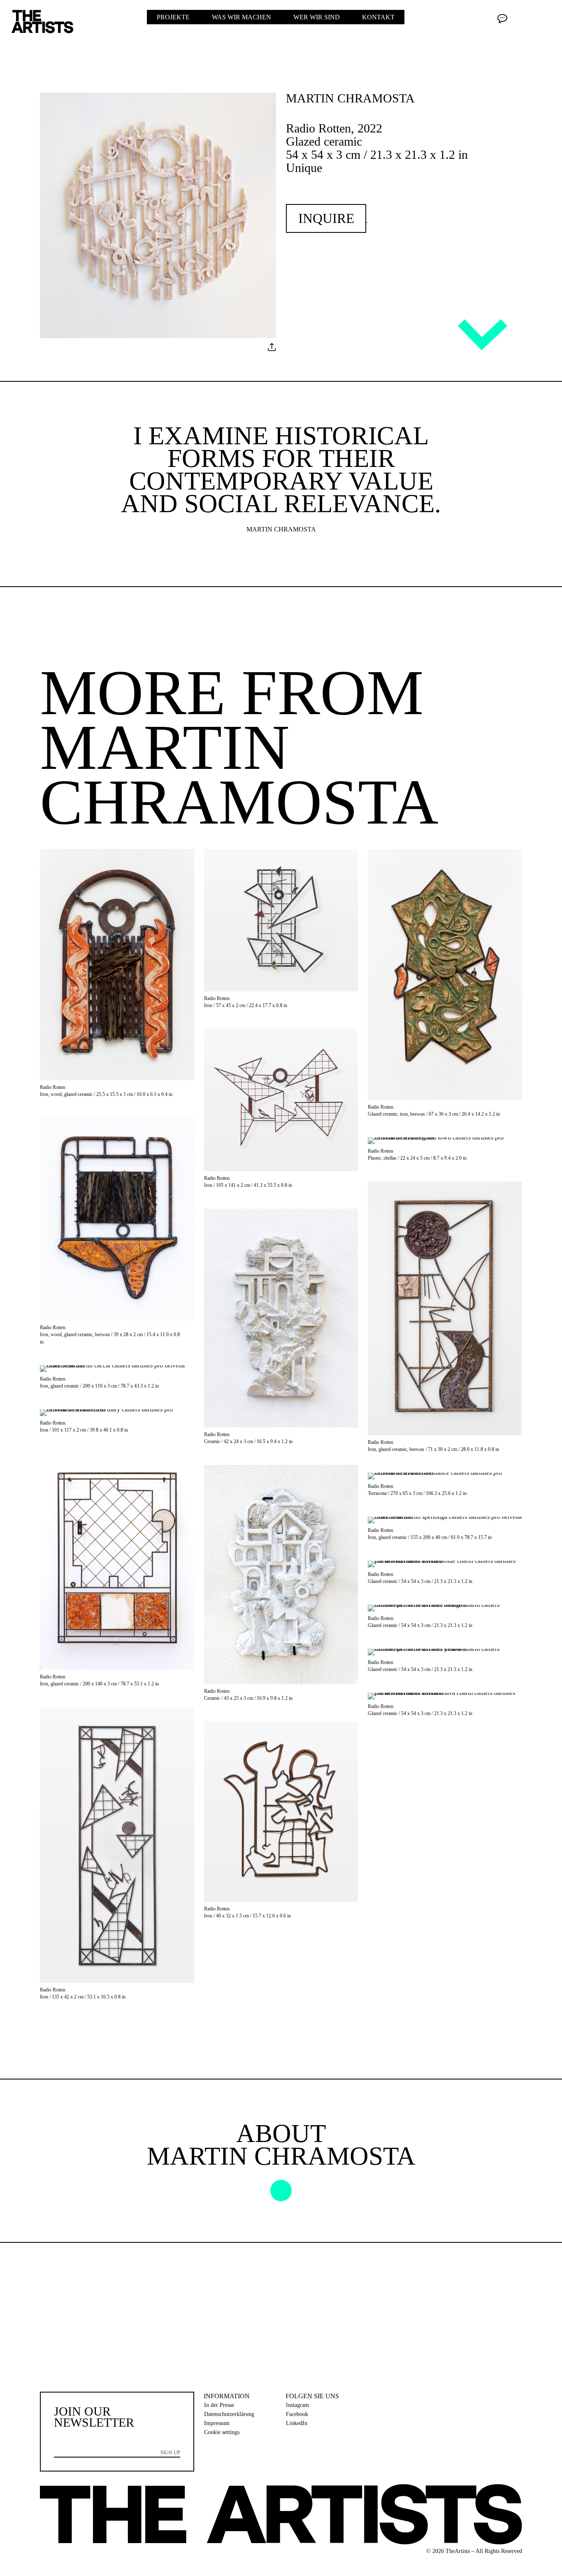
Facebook (297, 2414)
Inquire (326, 218)
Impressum (217, 2423)
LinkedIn (297, 2423)
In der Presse (219, 2405)
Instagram (297, 2405)
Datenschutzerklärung (229, 2414)
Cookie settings (222, 2432)
